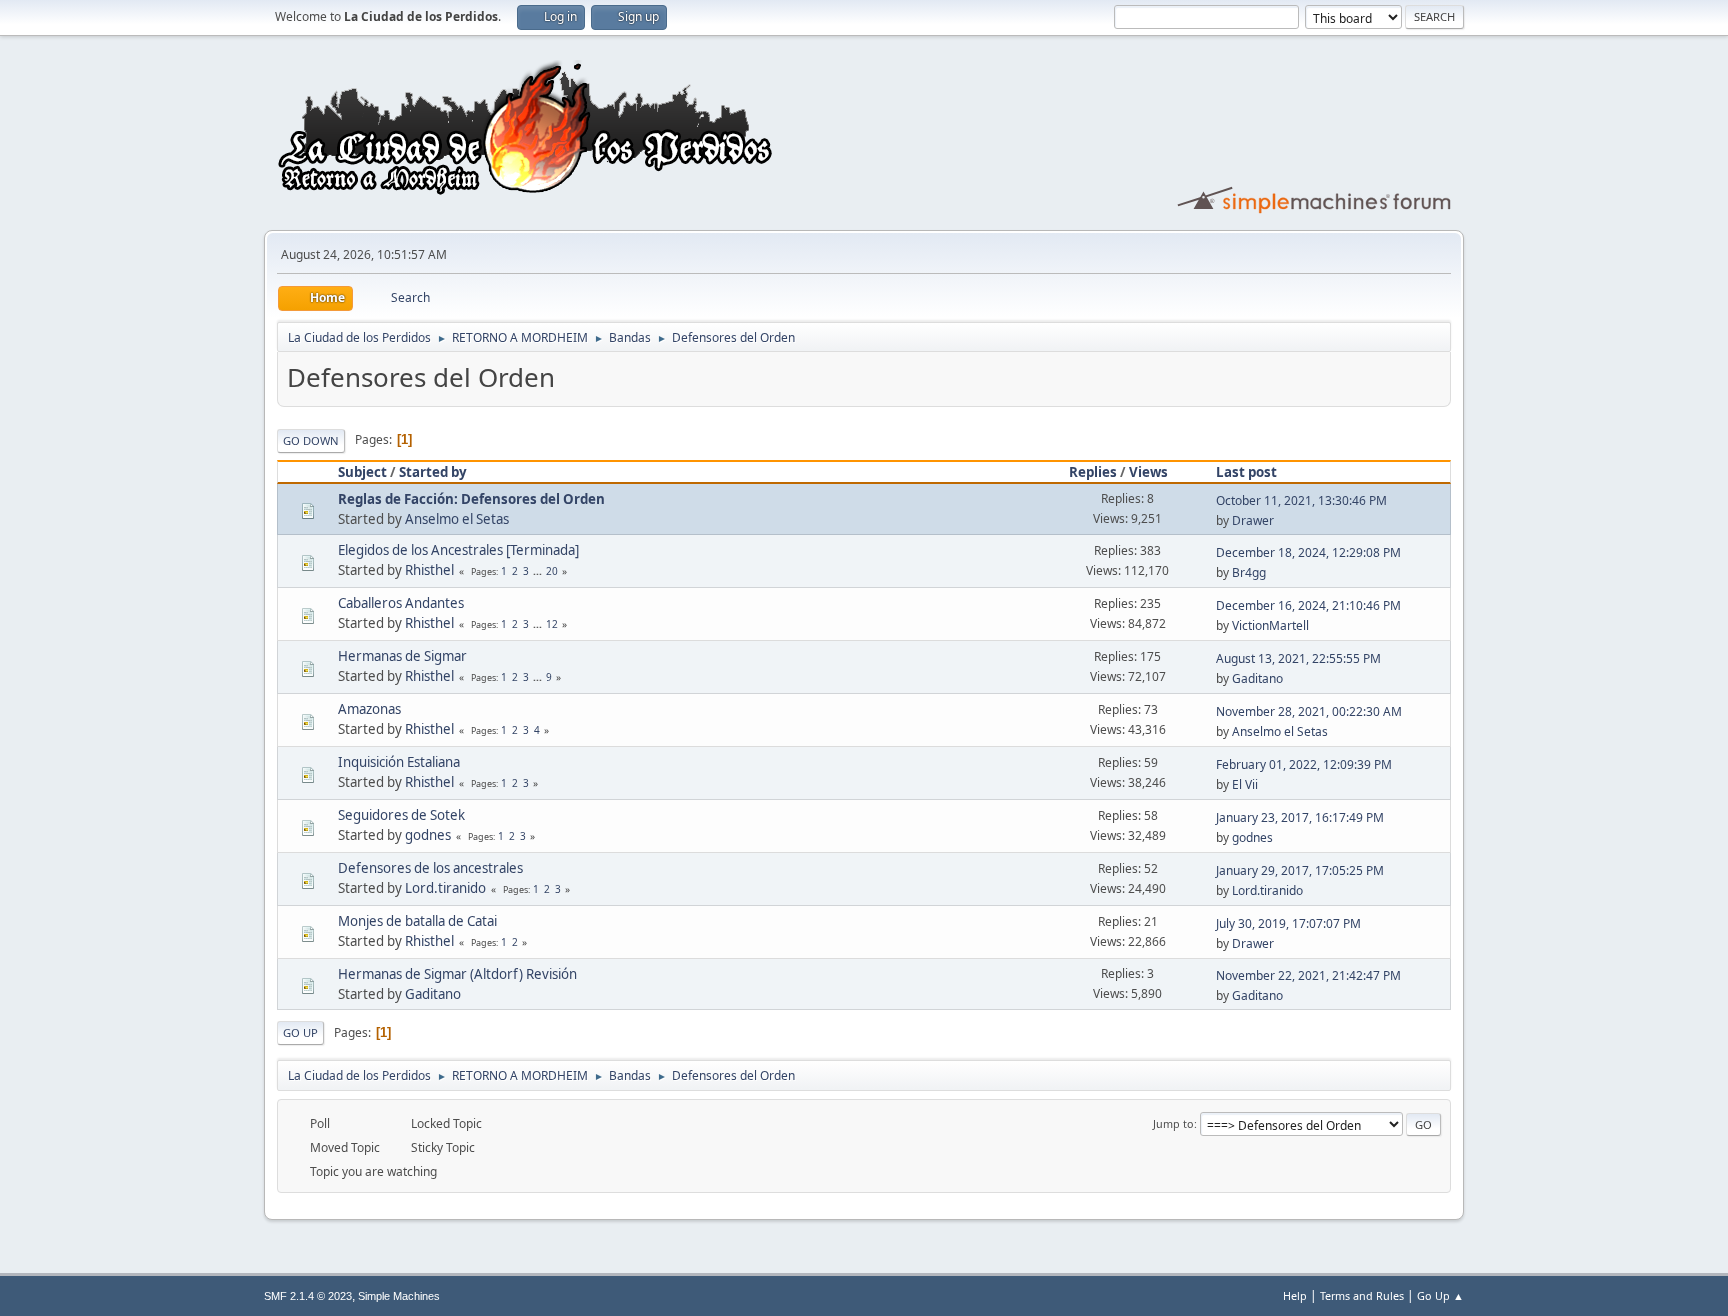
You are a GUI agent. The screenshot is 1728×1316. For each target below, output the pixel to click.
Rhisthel (429, 570)
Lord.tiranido (445, 888)
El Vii (1245, 784)
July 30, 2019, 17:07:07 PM (1288, 923)
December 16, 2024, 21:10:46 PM (1308, 605)
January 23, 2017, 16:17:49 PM (1300, 817)
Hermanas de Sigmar (402, 656)
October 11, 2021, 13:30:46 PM (1301, 500)
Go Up (300, 1032)
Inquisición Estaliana (399, 762)
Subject (362, 472)
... (539, 571)
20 (552, 571)
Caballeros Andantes (401, 603)
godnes (428, 835)
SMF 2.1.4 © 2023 (308, 1296)
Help (1295, 1295)
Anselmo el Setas (457, 519)
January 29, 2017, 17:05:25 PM (1300, 870)
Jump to (1173, 1123)
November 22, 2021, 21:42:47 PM (1308, 975)
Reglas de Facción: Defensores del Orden (471, 499)
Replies (1093, 472)
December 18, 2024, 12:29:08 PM (1308, 552)
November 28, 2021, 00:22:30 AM (1309, 711)
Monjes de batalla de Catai (417, 921)
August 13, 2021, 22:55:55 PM (1298, 658)
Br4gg (1249, 572)
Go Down (311, 440)
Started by (433, 472)
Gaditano (1257, 678)
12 (552, 624)
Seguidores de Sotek (401, 815)
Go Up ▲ (1440, 1295)
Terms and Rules (1362, 1295)
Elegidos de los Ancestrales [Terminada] (458, 550)
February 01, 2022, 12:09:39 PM (1304, 764)
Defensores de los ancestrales (430, 868)
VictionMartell (1270, 625)
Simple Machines (399, 1296)
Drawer (1253, 520)
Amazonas (369, 709)
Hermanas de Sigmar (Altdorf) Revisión (457, 974)
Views (1148, 472)
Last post (1246, 472)
